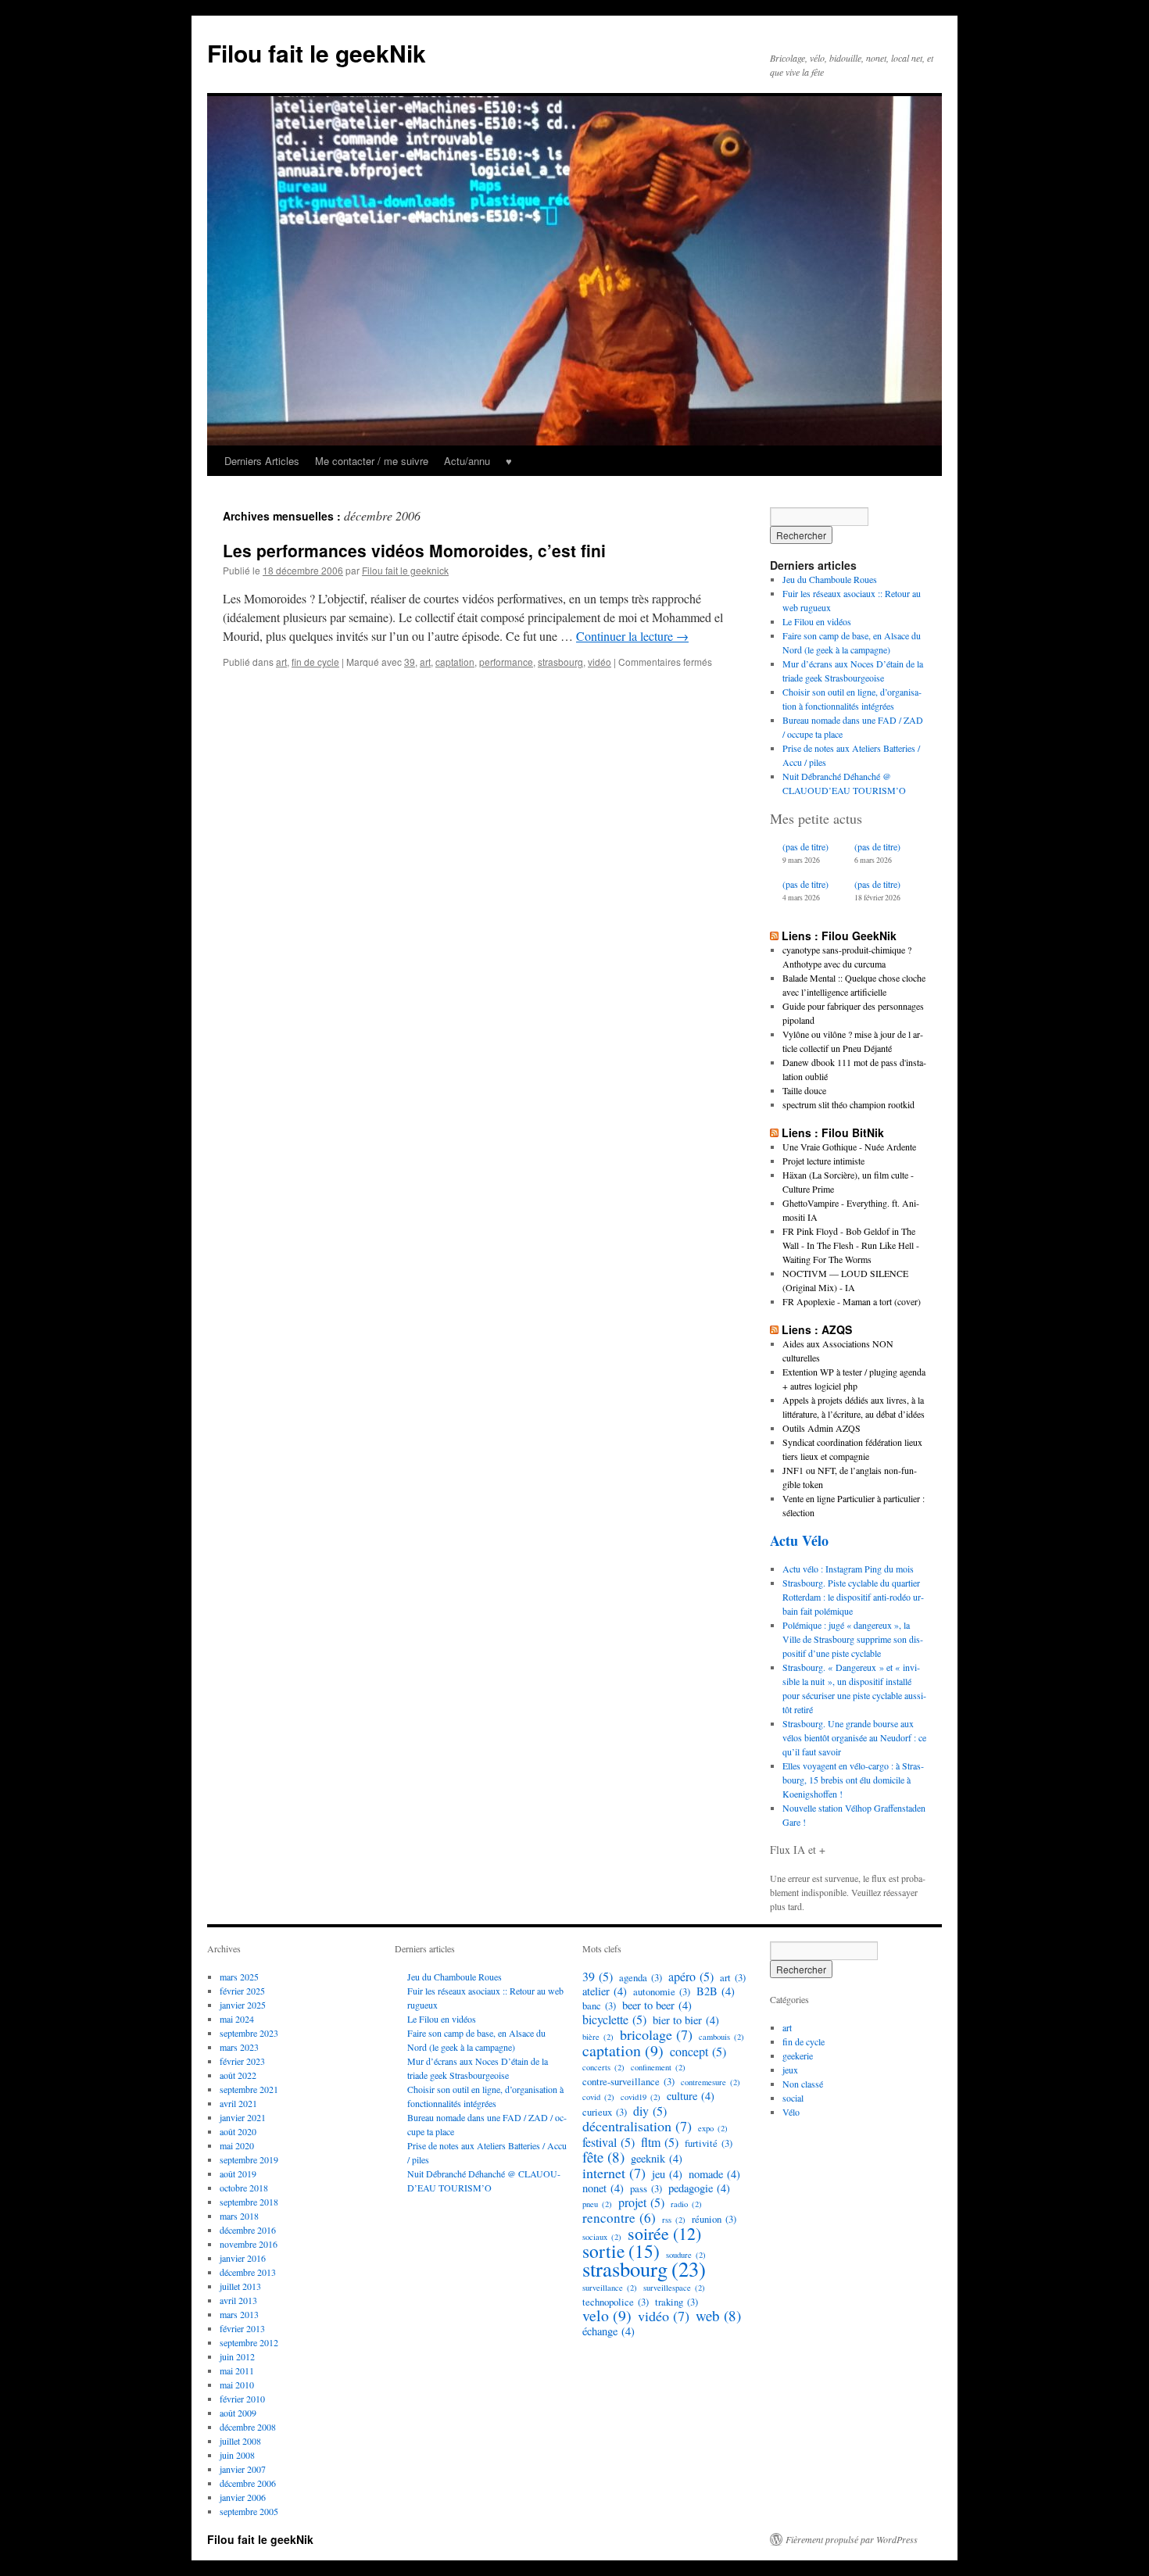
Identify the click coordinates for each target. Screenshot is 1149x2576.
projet (641, 2202)
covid (598, 2097)
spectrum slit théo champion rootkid (848, 1104)
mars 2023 (239, 2047)
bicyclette (614, 2020)
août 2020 (238, 2131)
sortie (621, 2251)
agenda (641, 1977)
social (793, 2098)
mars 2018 (239, 2216)
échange (609, 2331)
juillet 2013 (240, 2286)
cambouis (721, 2037)
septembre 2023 (249, 2033)
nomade (714, 2174)
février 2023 (242, 2061)
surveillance (610, 2288)
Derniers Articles (262, 461)
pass (646, 2188)
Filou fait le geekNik (317, 53)
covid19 (641, 2097)
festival (609, 2142)
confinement (658, 2067)
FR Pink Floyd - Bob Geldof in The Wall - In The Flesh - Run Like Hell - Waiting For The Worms (851, 1245)
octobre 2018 (244, 2188)
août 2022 (238, 2075)
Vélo (791, 2112)
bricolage (656, 2034)
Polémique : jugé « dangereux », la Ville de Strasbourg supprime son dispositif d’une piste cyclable (853, 1639)
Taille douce (804, 1090)
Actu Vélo (799, 1540)
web (718, 2316)
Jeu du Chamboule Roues (830, 579)
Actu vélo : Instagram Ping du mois (848, 1569)
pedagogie (699, 2188)
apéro (691, 1977)
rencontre (619, 2218)
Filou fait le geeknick (405, 570)
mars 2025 (239, 1977)
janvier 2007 (243, 2469)
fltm (660, 2142)
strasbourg (560, 662)
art (281, 662)
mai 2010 (237, 2385)
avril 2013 (238, 2300)
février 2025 (242, 1991)
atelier (605, 1991)
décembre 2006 (248, 2483)
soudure (686, 2255)
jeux (790, 2070)
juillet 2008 (240, 2441)
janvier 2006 (243, 2497)
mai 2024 (237, 2019)
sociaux (602, 2237)
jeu (667, 2174)
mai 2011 (237, 2370)
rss (674, 2220)
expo (713, 2128)
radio (686, 2204)
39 (410, 662)
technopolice (616, 2302)
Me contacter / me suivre (372, 461)
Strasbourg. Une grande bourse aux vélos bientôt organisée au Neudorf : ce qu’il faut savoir (854, 1737)
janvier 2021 (243, 2117)
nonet (603, 2188)
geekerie (798, 2055)
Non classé (803, 2084)
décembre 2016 (248, 2230)
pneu (597, 2204)
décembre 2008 (248, 2427)
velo (607, 2316)
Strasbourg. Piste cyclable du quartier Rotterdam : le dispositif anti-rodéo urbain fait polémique (853, 1597)
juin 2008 (237, 2455)
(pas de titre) (805, 846)
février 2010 (242, 2399)
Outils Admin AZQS (821, 1428)
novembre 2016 (249, 2244)
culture (691, 2096)
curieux (605, 2112)
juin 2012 (237, 2356)
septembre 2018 (249, 2202)
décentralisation (637, 2126)
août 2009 (238, 2413)
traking (677, 2302)
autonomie (662, 1991)
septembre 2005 (249, 2511)
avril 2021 (238, 2103)
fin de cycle (315, 662)
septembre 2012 (249, 2342)
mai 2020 (237, 2145)
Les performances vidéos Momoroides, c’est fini (414, 550)
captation (455, 662)
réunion (714, 2219)
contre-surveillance (628, 2081)
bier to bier (686, 2020)
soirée (664, 2234)
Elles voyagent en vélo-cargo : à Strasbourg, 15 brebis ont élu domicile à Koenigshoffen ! (853, 1780)
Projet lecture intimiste (823, 1161)
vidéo (600, 662)
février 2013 (242, 2328)
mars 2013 (239, 2314)
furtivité (709, 2143)
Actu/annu (467, 461)
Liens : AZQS (817, 1329)
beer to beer (657, 2005)
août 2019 (238, 2173)
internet (614, 2173)
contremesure (711, 2082)
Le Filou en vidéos (817, 621)
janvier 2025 (243, 2005)
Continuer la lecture (632, 636)
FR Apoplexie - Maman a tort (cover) (852, 1301)
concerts (603, 2067)
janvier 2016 (243, 2258)
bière (598, 2037)
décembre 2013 (248, 2272)
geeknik (657, 2159)
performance (506, 662)
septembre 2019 (249, 2159)
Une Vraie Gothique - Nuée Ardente (849, 1147)
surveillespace (674, 2288)
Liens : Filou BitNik (833, 1132)
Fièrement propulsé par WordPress (852, 2539)
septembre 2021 (249, 2089)
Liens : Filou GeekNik (839, 936)
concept (698, 2052)
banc (599, 2005)
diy (650, 2111)
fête (603, 2157)
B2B (716, 1991)
